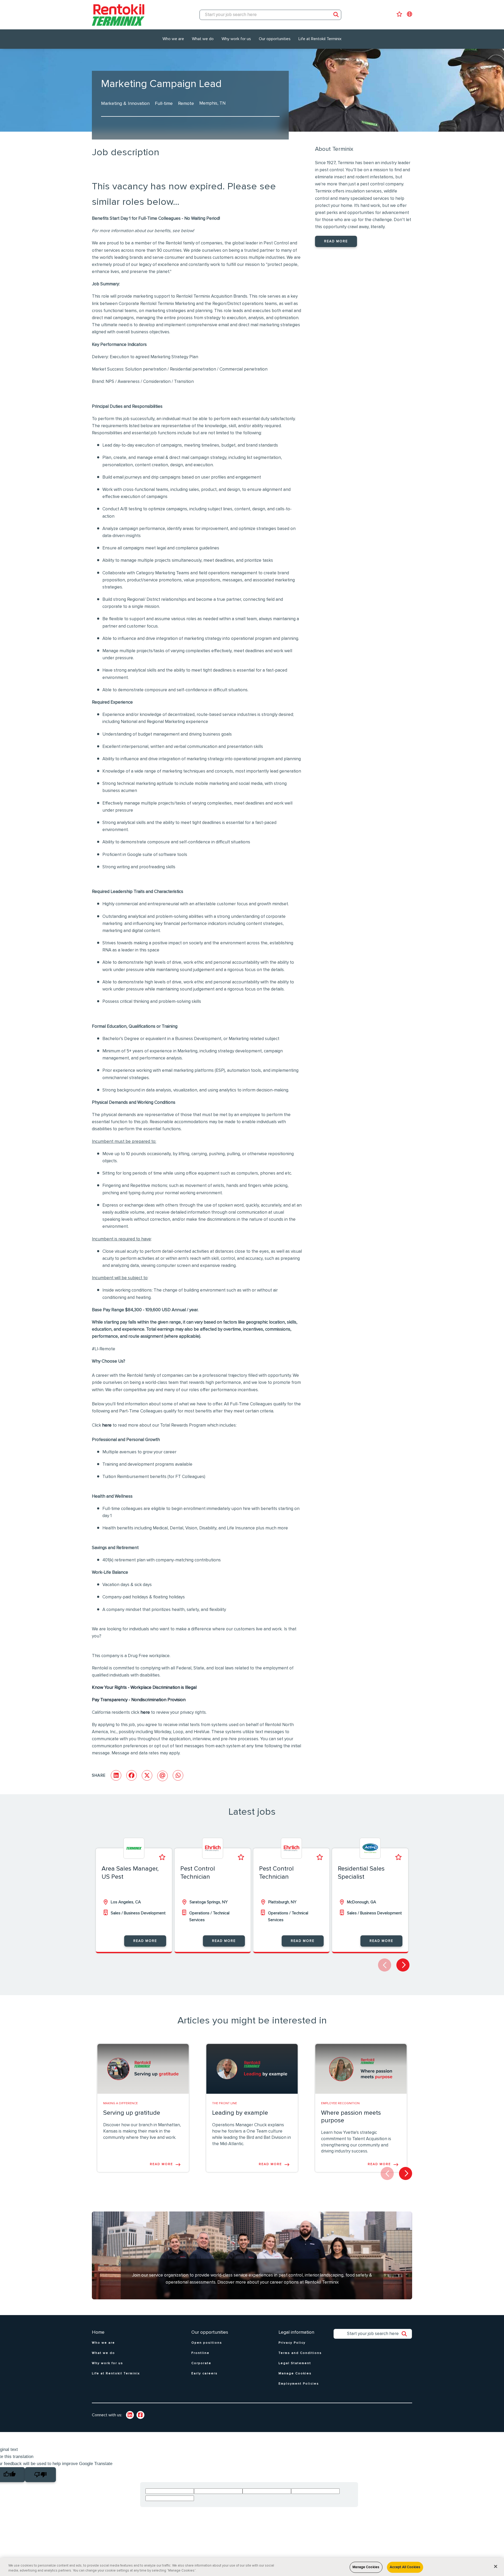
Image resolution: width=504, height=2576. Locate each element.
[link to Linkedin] (130, 2415)
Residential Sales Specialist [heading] (361, 1873)
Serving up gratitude (132, 2113)
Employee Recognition (340, 2103)
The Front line (225, 2103)
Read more (336, 241)
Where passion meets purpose (351, 2117)
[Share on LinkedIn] (116, 1775)
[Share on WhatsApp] (178, 1775)
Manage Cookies (366, 2567)
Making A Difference (120, 2103)
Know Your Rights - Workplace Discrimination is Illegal (144, 1688)
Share (99, 1776)
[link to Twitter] (140, 2415)
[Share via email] (162, 1776)
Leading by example (240, 2113)
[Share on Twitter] (147, 1775)
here (107, 1425)
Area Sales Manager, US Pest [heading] (130, 1873)
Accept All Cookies (405, 2567)
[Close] (496, 2567)
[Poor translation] (40, 2475)
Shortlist (162, 1857)
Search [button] (336, 15)
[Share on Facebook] (132, 1775)
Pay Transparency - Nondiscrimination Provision (139, 1700)
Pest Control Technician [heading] (198, 1873)
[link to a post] (143, 2069)
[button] (403, 1965)
